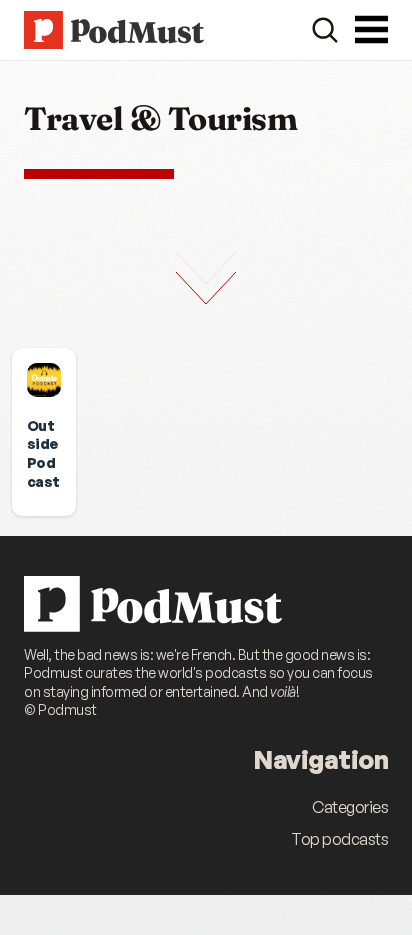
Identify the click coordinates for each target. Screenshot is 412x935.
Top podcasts (339, 839)
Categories (350, 807)
